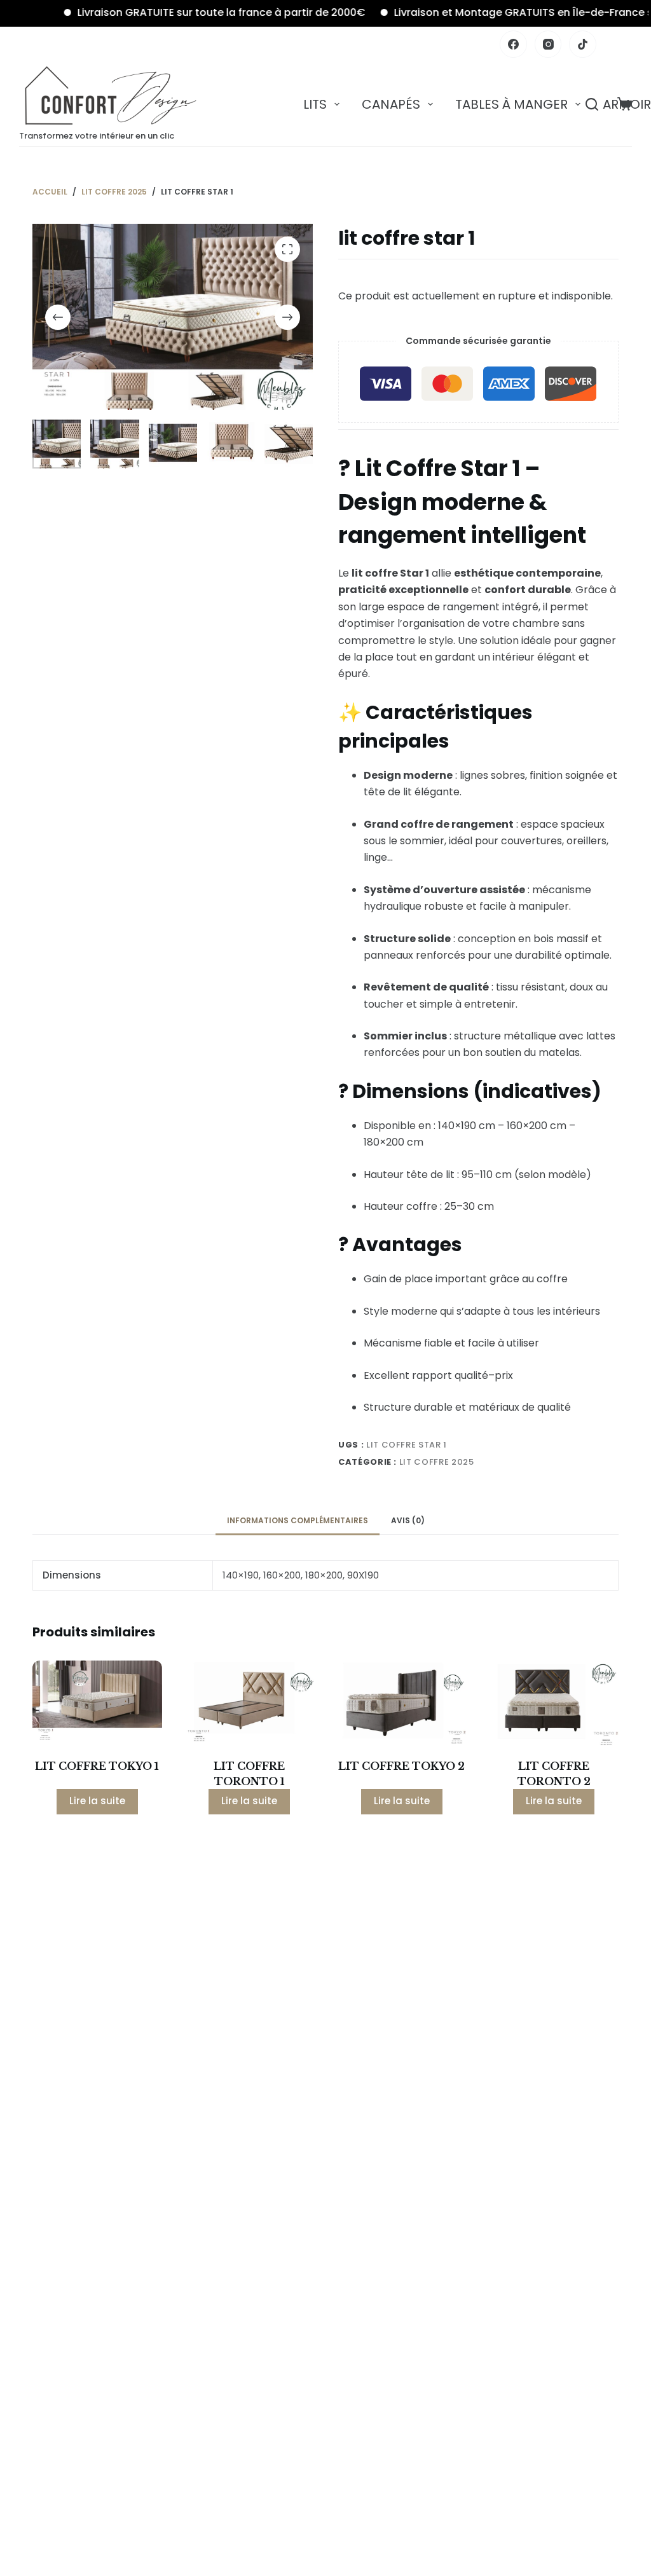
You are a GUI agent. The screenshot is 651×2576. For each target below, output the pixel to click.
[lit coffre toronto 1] (250, 1704)
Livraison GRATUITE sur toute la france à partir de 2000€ (185, 12)
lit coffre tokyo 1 (97, 1766)
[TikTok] (583, 44)
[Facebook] (513, 44)
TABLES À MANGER (511, 104)
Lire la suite (97, 1801)
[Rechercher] (592, 104)
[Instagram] (548, 44)
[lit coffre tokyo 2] (401, 1704)
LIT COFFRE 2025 (437, 1462)
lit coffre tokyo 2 (401, 1766)
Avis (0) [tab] (408, 1520)
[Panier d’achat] (625, 104)
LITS (315, 104)
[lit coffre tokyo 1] (97, 1704)
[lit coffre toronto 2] (553, 1704)
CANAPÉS (391, 104)
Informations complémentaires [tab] (298, 1520)
